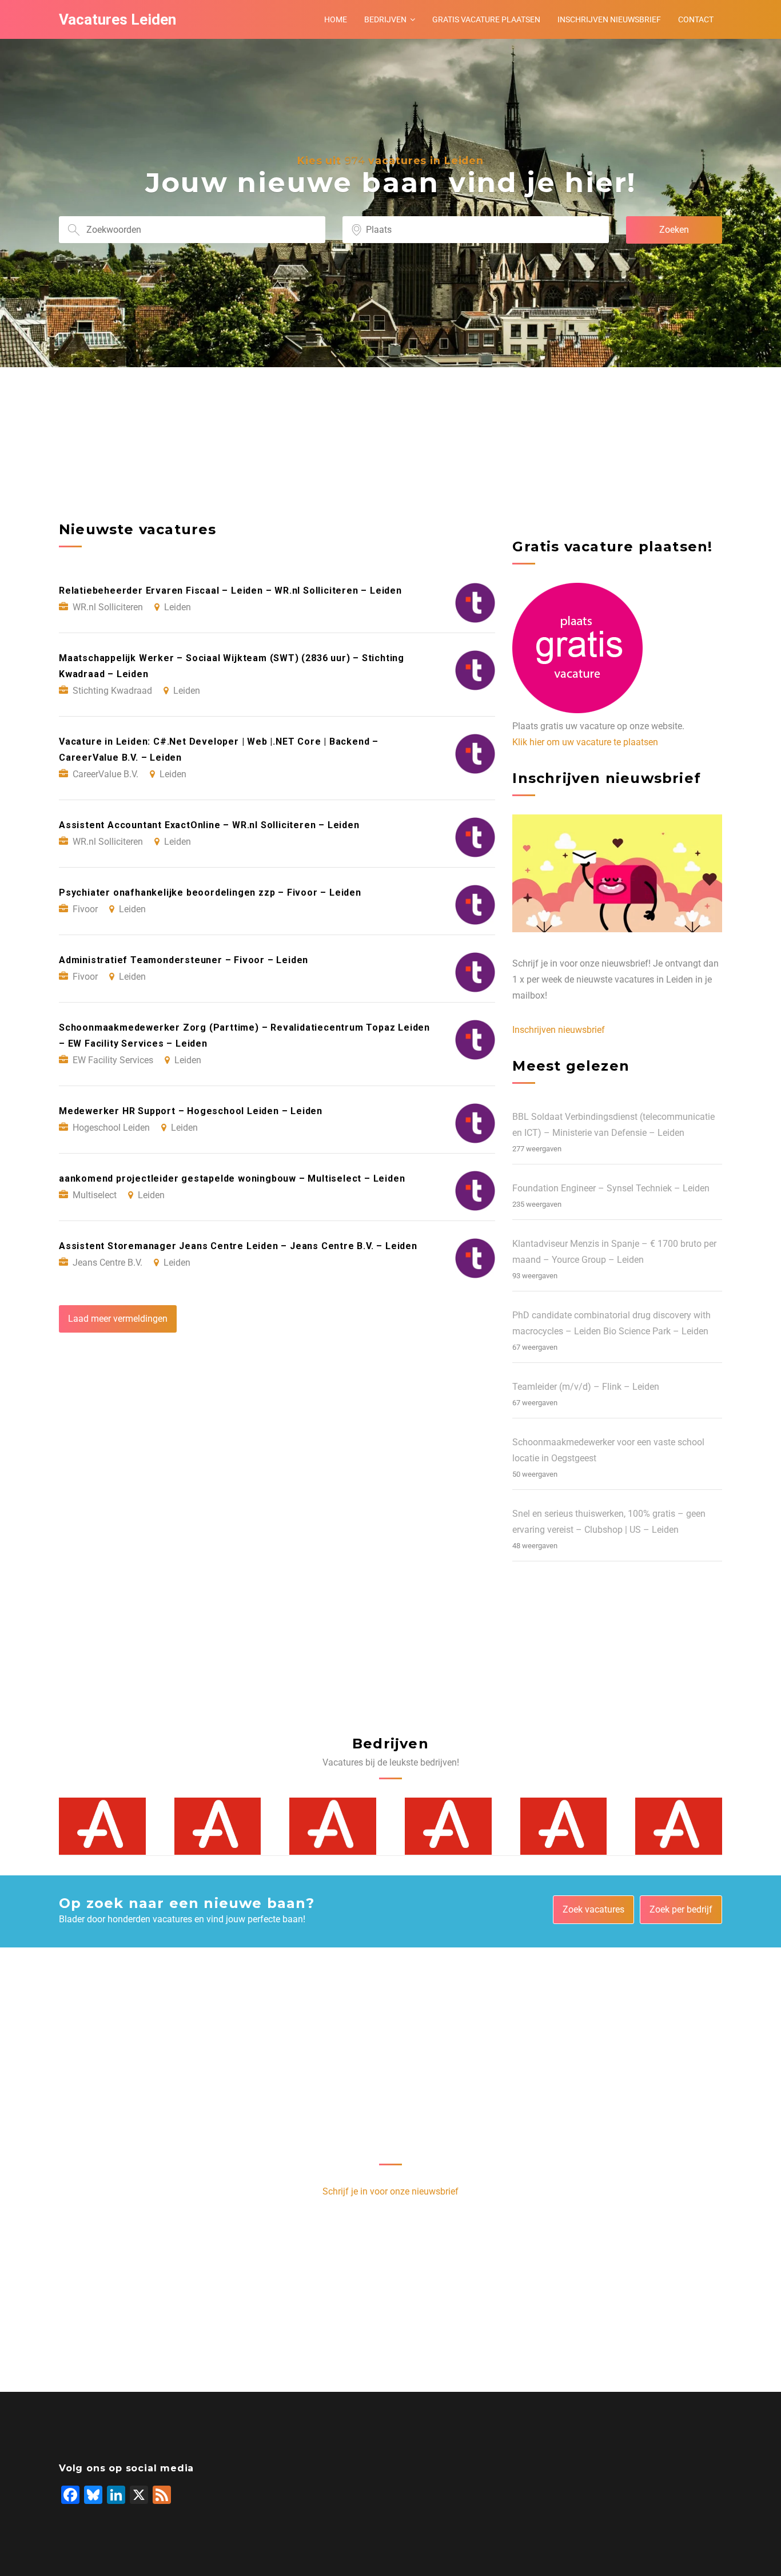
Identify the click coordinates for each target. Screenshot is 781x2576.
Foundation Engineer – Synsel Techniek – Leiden (611, 1188)
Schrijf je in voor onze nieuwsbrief (390, 2191)
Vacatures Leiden (117, 19)
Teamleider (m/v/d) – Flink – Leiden (586, 1387)
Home (336, 19)
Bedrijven (385, 19)
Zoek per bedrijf (681, 1909)
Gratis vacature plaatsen (486, 19)
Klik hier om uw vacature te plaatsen (585, 742)
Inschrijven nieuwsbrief (609, 19)
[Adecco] (102, 1826)
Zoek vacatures (593, 1909)
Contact (696, 19)
